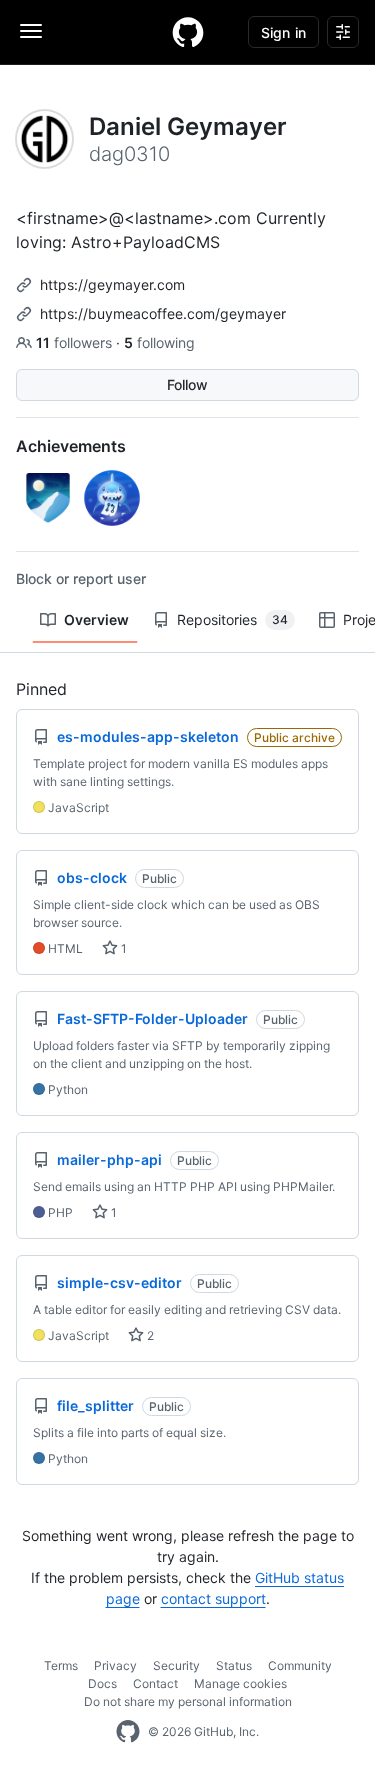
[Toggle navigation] (31, 31)
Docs (102, 1683)
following (159, 342)
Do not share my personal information (188, 1701)
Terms (61, 1665)
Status (234, 1665)
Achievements (71, 446)
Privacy (115, 1665)
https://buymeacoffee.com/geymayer (163, 313)
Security (176, 1665)
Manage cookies (240, 1683)
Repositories (232, 619)
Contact (155, 1683)
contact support (213, 1598)
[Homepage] (188, 32)
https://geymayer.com (112, 284)
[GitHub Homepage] (128, 1732)
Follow (187, 384)
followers (76, 342)
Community (300, 1665)
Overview (96, 619)
